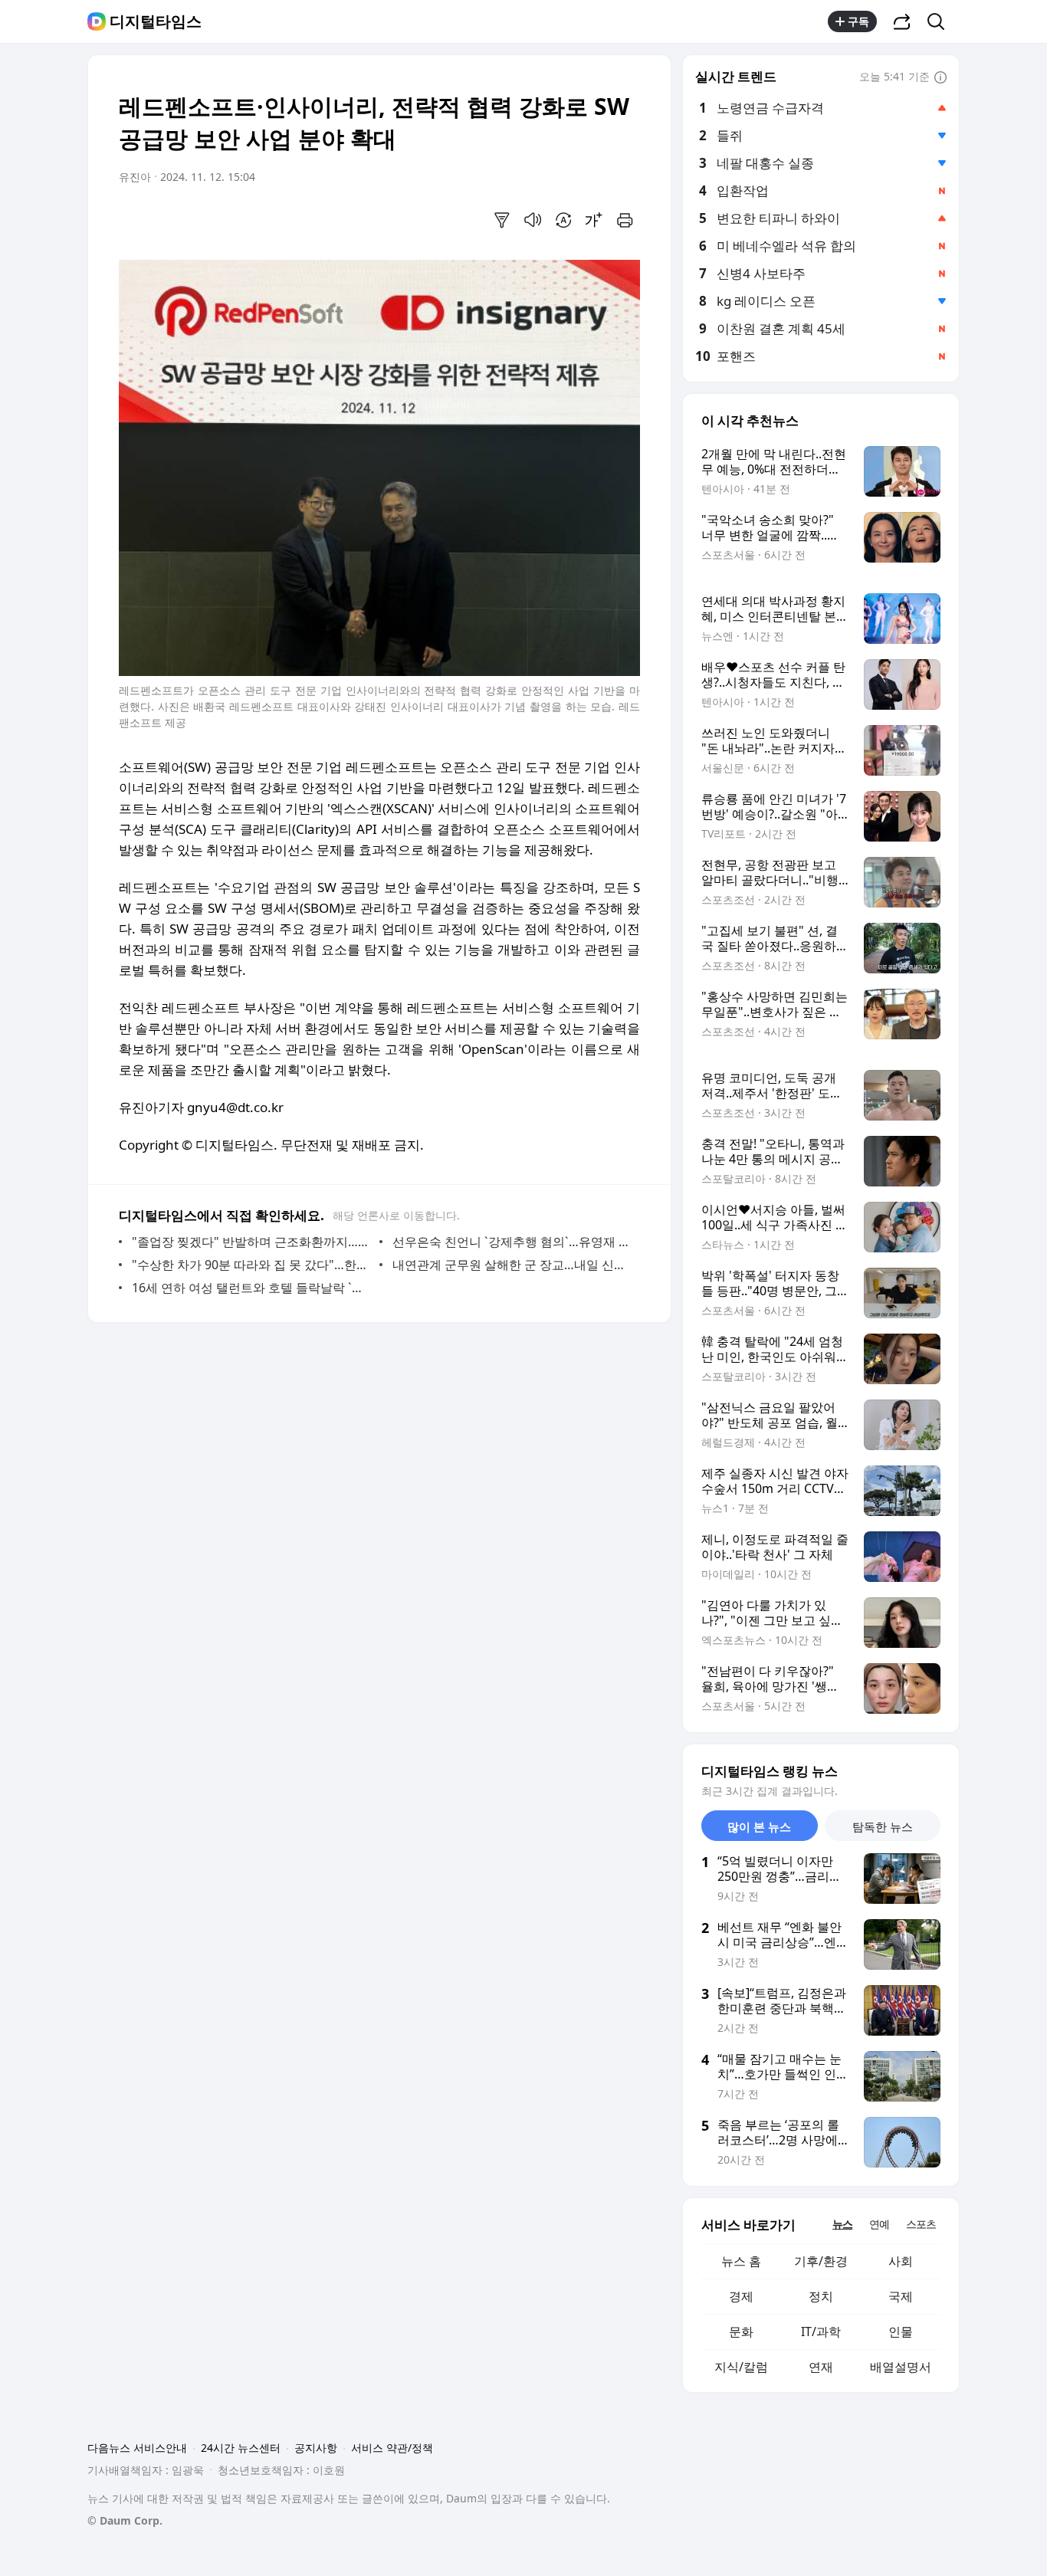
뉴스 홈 (741, 2261)
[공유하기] (902, 21)
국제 (901, 2296)
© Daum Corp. (125, 2520)
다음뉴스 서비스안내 (137, 2448)
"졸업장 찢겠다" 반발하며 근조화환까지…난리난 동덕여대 (252, 1242)
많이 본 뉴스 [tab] (759, 1826)
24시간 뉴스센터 (241, 2448)
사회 (901, 2261)
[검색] (941, 21)
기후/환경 (821, 2261)
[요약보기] (502, 220)
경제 (741, 2296)
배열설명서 (901, 2367)
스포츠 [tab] (921, 2224)
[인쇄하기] (625, 220)
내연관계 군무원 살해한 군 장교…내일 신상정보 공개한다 (512, 1265)
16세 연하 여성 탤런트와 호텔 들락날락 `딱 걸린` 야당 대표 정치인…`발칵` (252, 1288)
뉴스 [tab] (842, 2224)
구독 (858, 21)
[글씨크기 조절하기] (594, 220)
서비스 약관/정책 (392, 2448)
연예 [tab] (879, 2224)
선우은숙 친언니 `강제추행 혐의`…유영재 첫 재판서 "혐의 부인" (512, 1242)
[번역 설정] (563, 220)
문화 (741, 2332)
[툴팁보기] (940, 78)
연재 (821, 2367)
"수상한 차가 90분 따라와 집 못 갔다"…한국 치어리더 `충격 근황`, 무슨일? (252, 1265)
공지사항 (316, 2448)
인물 (901, 2332)
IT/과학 (821, 2332)
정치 (821, 2296)
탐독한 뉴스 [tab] (883, 1826)
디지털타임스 (156, 21)
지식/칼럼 (741, 2367)
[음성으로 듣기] (533, 220)
